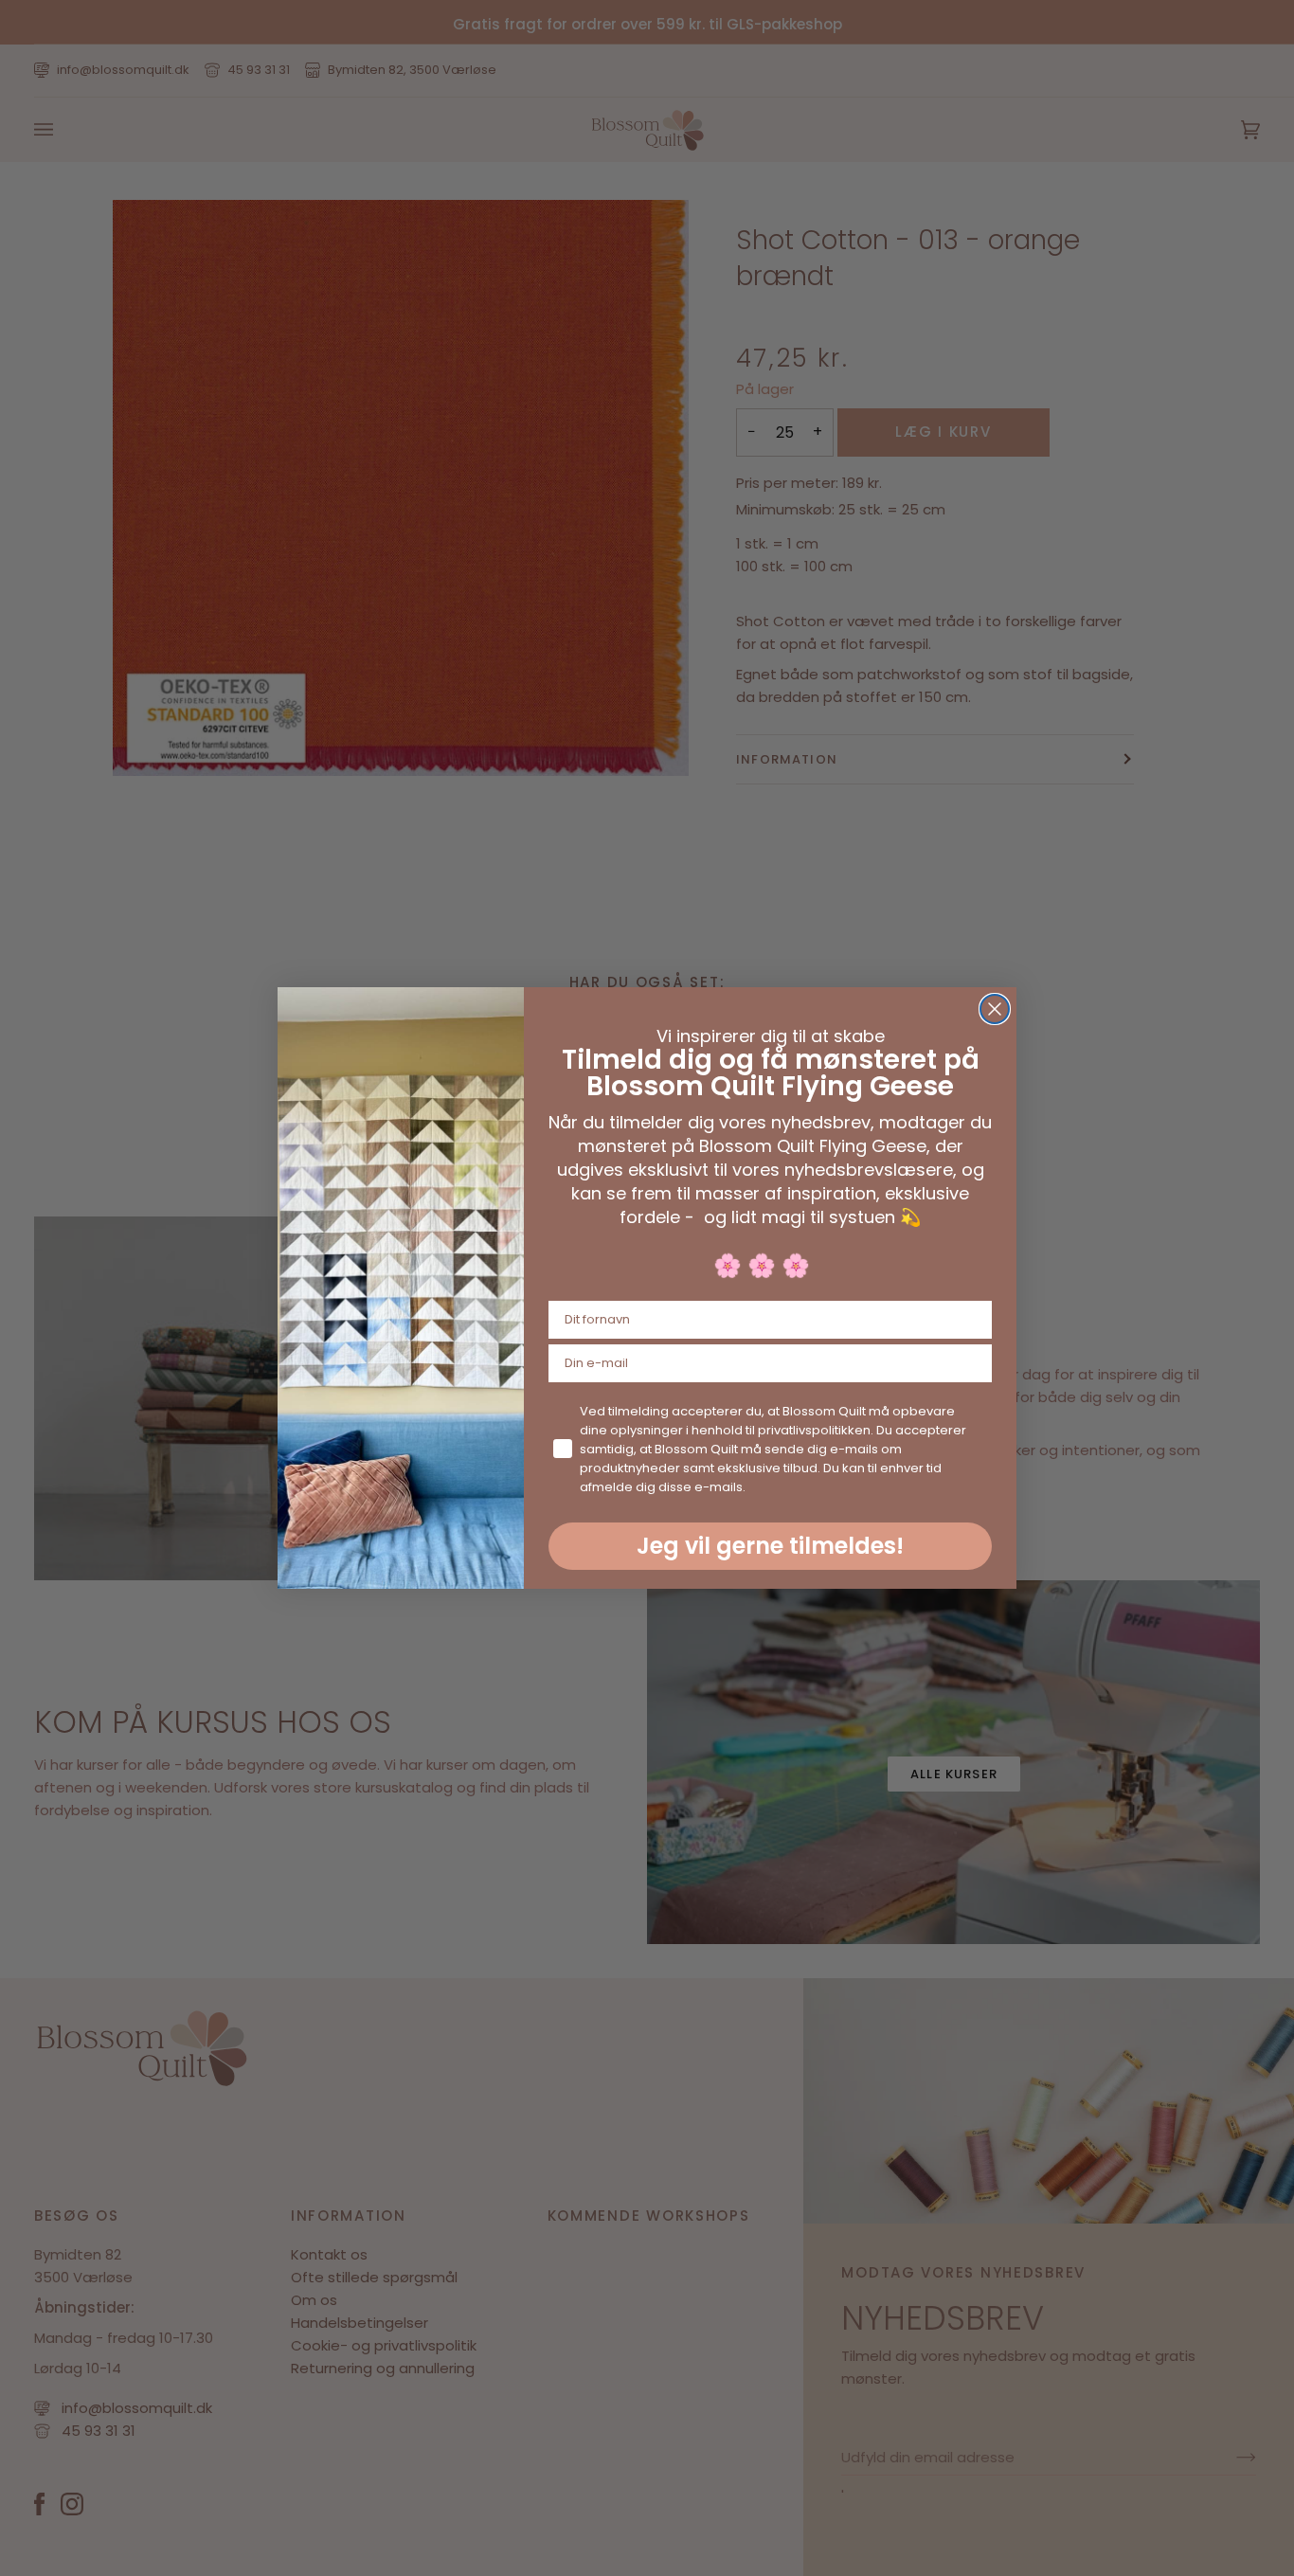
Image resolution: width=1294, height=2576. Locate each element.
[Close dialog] (995, 1009)
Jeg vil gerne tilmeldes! (770, 1546)
